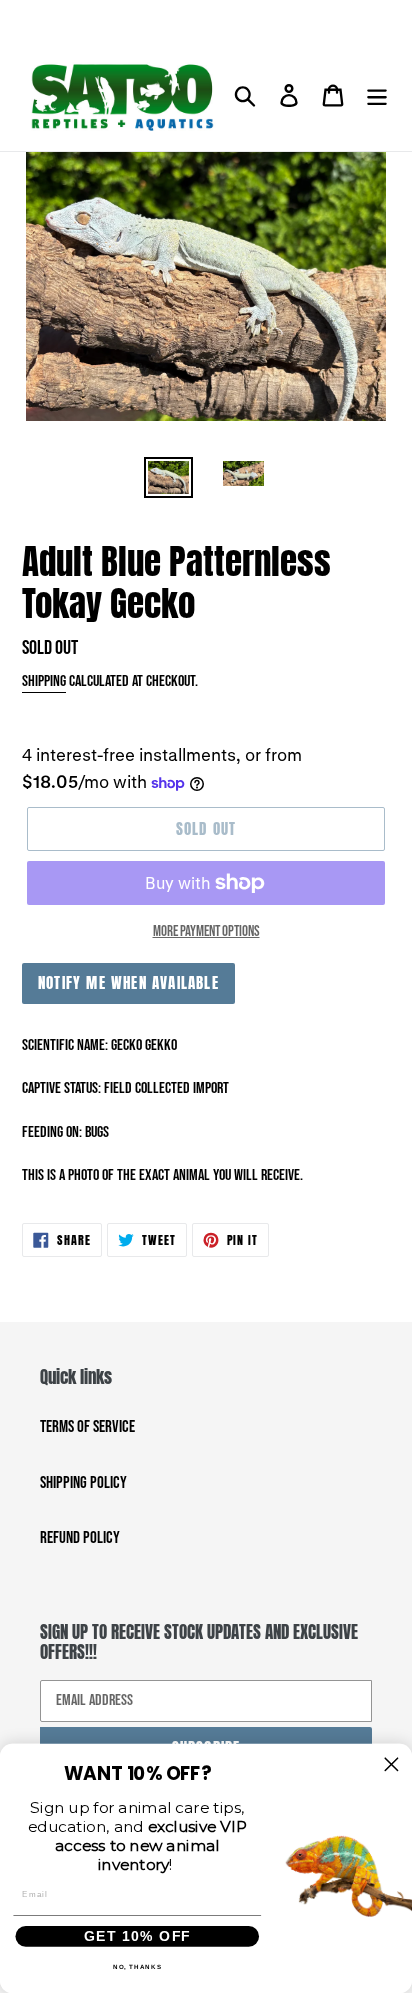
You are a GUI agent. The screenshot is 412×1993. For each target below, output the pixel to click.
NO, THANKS (137, 1967)
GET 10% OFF (138, 1936)
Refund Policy (80, 1538)
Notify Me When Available (128, 982)
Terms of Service (87, 1427)
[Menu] (377, 97)
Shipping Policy (83, 1483)
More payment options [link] (206, 931)
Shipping (44, 681)
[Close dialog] (391, 1764)
